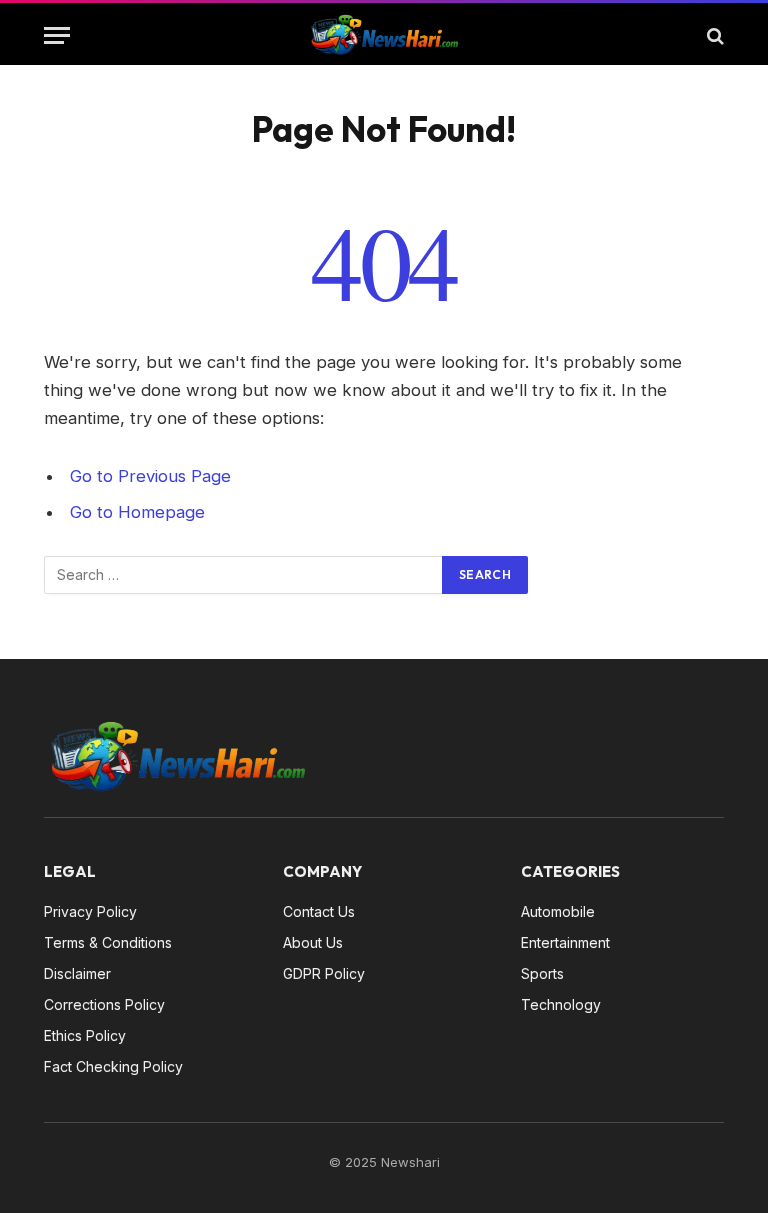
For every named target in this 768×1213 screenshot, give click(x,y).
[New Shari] (384, 35)
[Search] (713, 35)
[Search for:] (244, 575)
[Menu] (57, 35)
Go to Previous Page (150, 476)
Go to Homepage (137, 512)
